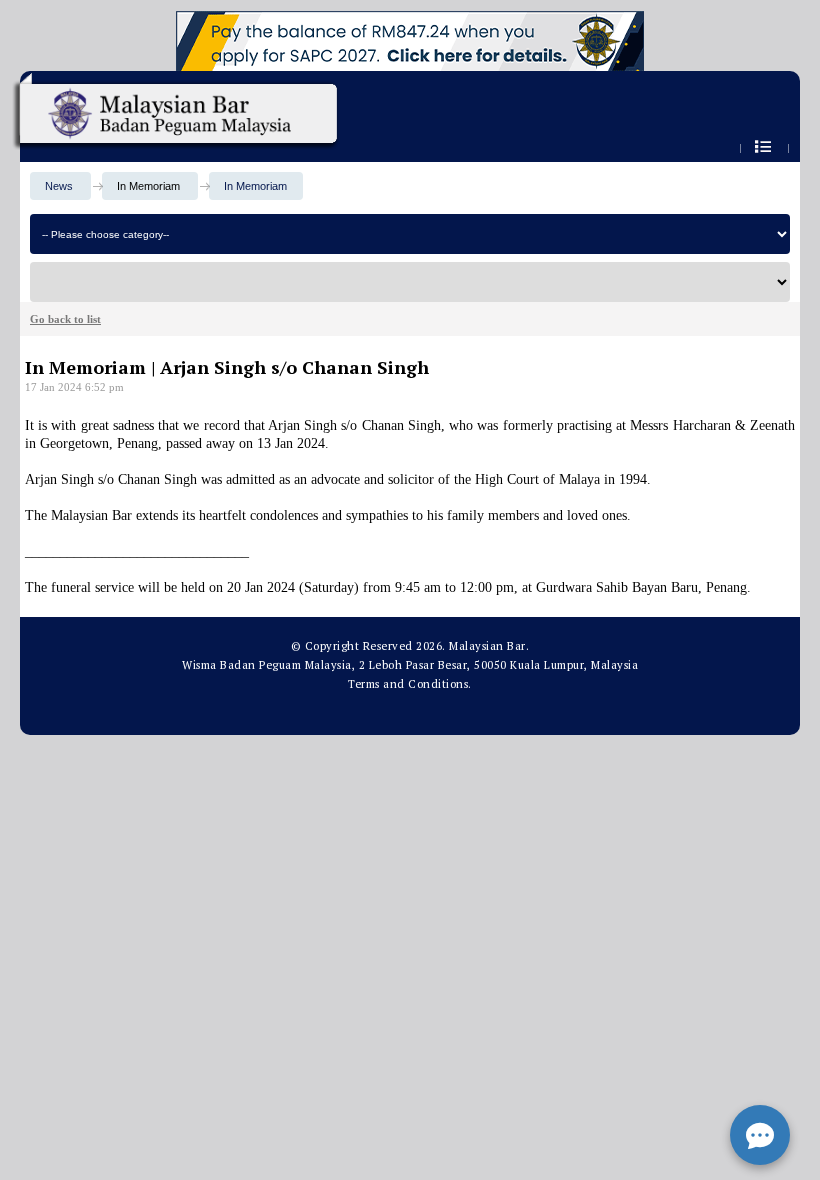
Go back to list (65, 319)
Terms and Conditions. (410, 684)
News (59, 186)
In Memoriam (255, 186)
